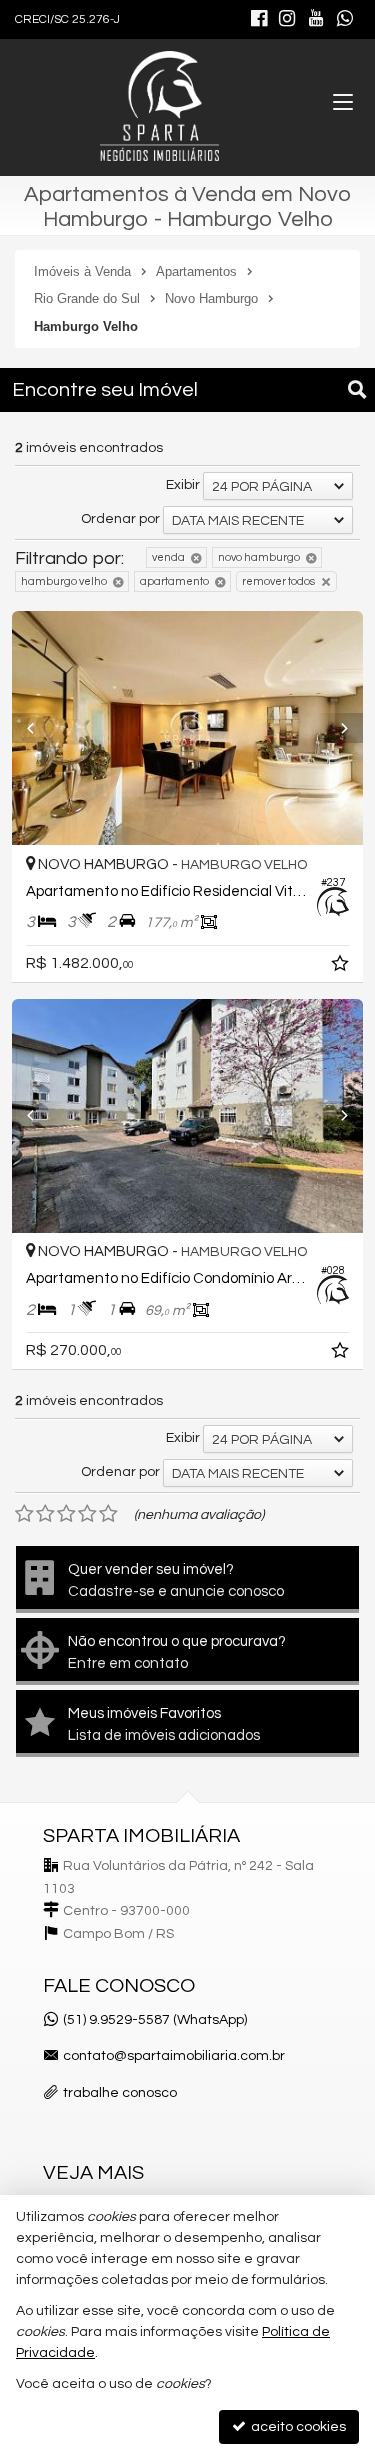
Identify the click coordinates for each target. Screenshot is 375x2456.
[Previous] (38, 728)
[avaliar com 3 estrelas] (66, 1514)
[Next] (336, 728)
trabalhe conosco (120, 2093)
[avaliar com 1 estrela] (24, 1514)
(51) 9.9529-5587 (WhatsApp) (155, 2020)
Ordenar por (120, 519)
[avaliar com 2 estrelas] (45, 1514)
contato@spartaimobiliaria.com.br (174, 2056)
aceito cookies (297, 2427)
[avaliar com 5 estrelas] (108, 1514)
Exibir (183, 485)
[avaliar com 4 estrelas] (87, 1514)
